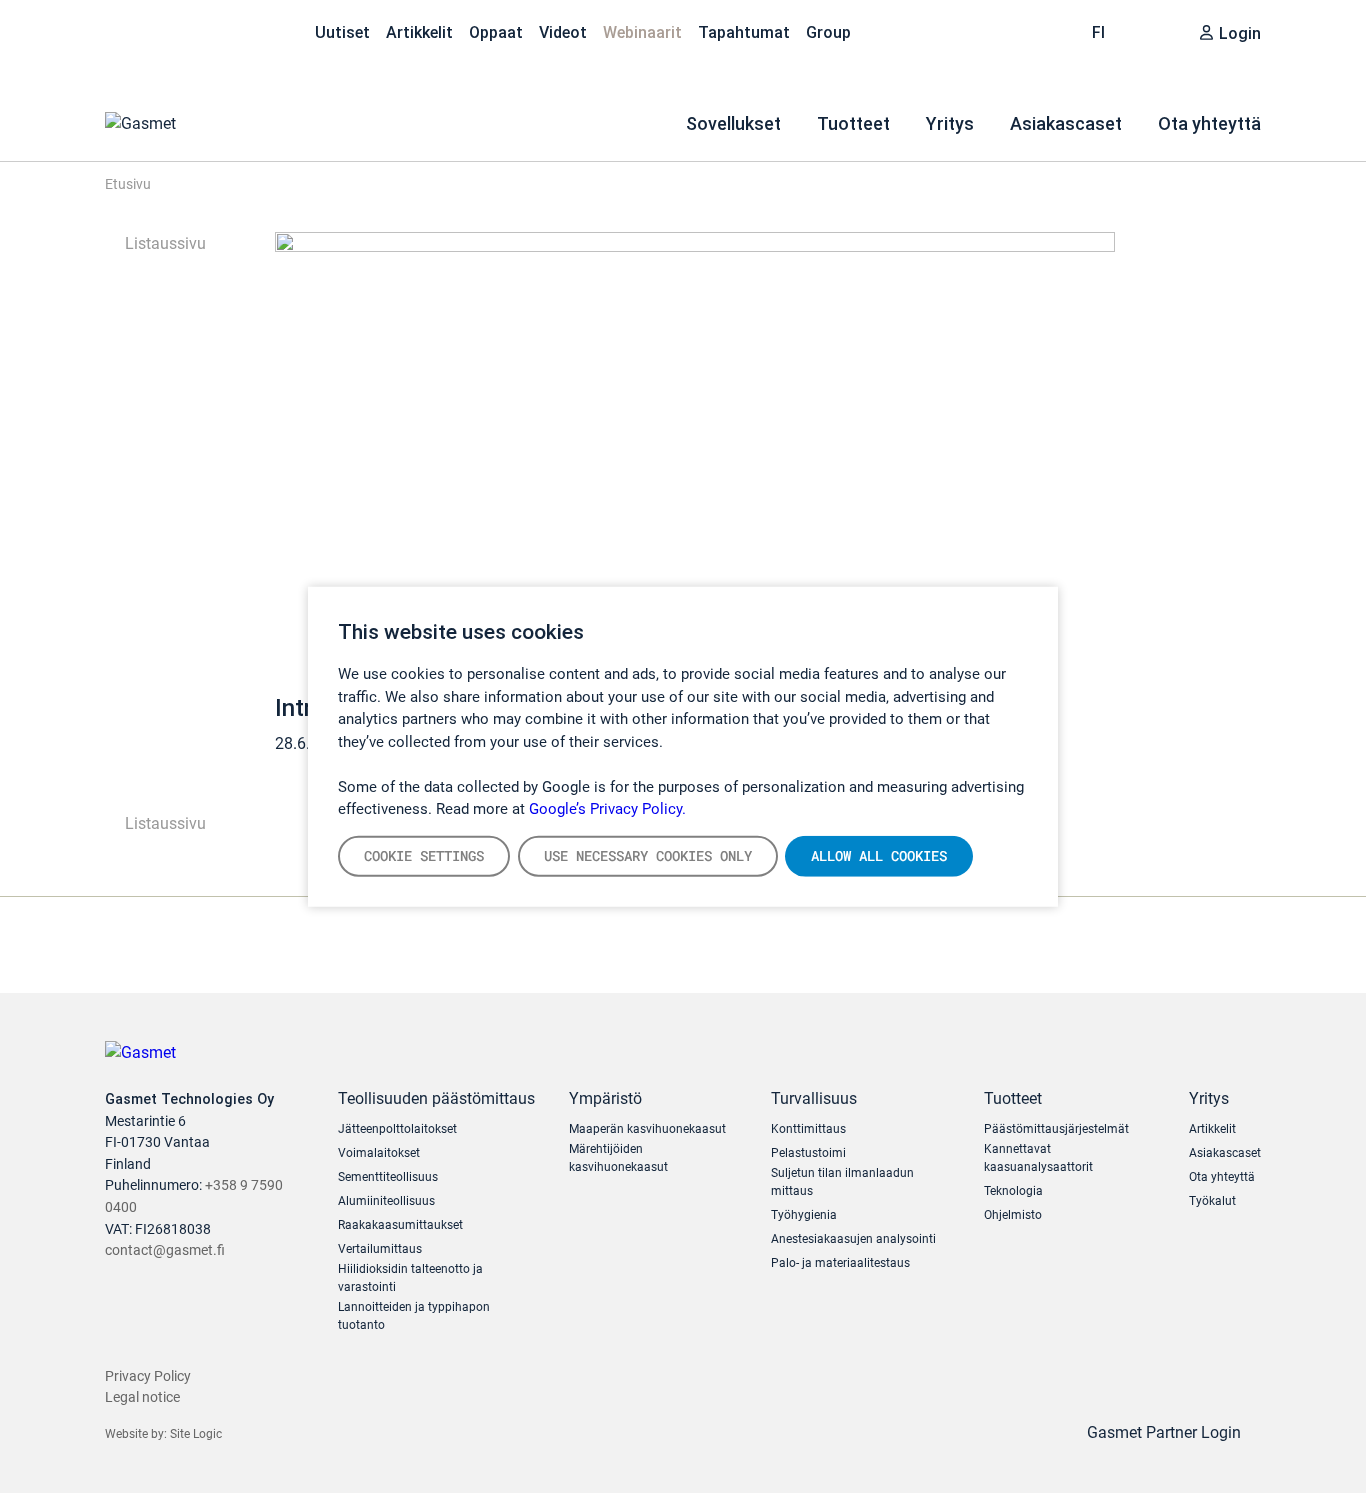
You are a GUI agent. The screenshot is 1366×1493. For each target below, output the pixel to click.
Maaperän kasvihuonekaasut (647, 1129)
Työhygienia (804, 1215)
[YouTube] (201, 30)
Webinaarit (642, 32)
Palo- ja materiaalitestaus (840, 1263)
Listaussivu (163, 243)
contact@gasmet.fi (165, 1250)
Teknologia (1013, 1191)
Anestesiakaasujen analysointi (853, 1239)
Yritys (950, 123)
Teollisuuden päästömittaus (436, 1098)
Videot (563, 32)
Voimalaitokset (379, 1153)
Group (828, 32)
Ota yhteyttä (1209, 123)
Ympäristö (605, 1098)
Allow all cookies (879, 855)
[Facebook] (243, 30)
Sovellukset (733, 123)
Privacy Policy (148, 1376)
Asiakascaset (1066, 123)
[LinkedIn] (159, 30)
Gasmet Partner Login (1166, 1432)
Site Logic (196, 1434)
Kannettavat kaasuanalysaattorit (1038, 1158)
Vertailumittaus (380, 1249)
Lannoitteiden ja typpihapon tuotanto (414, 1316)
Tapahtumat (744, 32)
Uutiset (342, 32)
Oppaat (496, 32)
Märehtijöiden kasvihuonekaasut (618, 1158)
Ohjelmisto (1013, 1215)
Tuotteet (853, 123)
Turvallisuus (814, 1098)
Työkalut (1212, 1201)
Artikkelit (419, 32)
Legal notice (142, 1397)
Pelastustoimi (808, 1153)
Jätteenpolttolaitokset (397, 1129)
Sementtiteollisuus (388, 1177)
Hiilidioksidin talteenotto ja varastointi (410, 1278)
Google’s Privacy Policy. (607, 809)
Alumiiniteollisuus (386, 1201)
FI (1100, 32)
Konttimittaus (808, 1129)
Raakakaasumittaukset (400, 1225)
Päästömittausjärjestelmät (1056, 1129)
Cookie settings (424, 855)
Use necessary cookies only (648, 855)
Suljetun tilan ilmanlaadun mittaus (842, 1182)
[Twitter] (117, 30)
